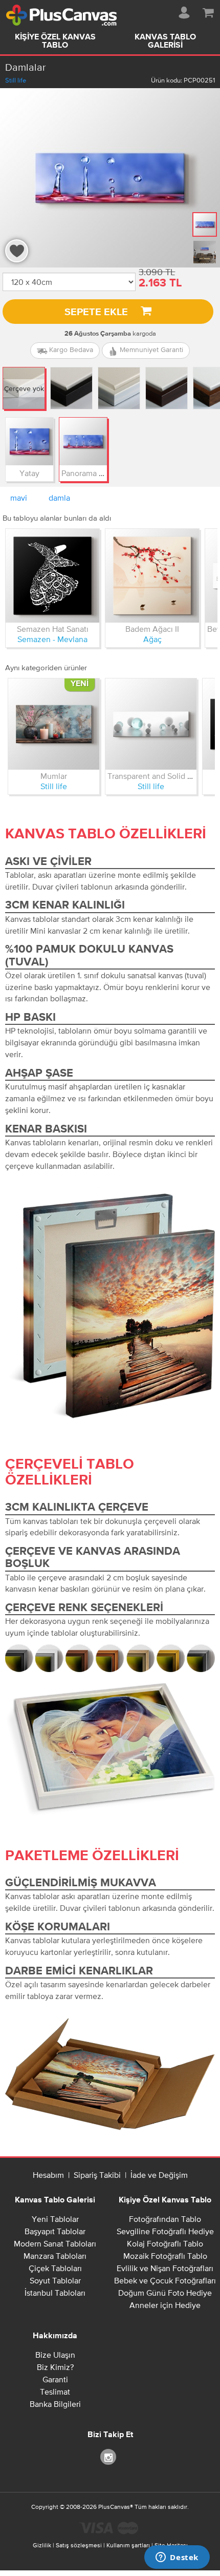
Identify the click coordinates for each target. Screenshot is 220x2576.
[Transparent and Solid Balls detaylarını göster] (151, 724)
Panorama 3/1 (85, 473)
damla (59, 498)
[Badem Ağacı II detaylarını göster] (152, 576)
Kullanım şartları (128, 2545)
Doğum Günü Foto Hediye (165, 2293)
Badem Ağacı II (152, 629)
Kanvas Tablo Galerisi (165, 42)
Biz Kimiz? (55, 2367)
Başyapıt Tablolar (55, 2231)
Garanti (55, 2379)
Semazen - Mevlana (52, 639)
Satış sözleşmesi (79, 2545)
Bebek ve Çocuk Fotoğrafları (165, 2280)
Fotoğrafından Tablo (165, 2219)
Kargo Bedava (70, 349)
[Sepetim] (208, 11)
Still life (16, 80)
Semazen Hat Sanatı (53, 629)
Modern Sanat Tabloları (55, 2243)
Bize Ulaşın (55, 2355)
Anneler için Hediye (165, 2305)
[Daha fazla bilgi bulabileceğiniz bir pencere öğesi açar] (177, 2558)
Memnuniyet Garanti (150, 349)
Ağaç (152, 639)
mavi (19, 498)
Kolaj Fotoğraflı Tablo (165, 2243)
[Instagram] (110, 2456)
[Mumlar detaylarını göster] (54, 724)
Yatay (29, 473)
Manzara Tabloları (55, 2256)
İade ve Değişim (159, 2175)
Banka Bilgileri (55, 2404)
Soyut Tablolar (55, 2280)
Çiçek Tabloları (55, 2268)
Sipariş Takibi (97, 2175)
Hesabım (48, 2175)
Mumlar (54, 776)
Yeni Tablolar (55, 2219)
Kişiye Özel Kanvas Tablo (55, 42)
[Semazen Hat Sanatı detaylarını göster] (52, 576)
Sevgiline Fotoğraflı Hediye (165, 2231)
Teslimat (55, 2392)
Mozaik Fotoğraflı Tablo (165, 2256)
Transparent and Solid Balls (156, 776)
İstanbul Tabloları (55, 2293)
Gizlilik (42, 2545)
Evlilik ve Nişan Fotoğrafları (165, 2268)
